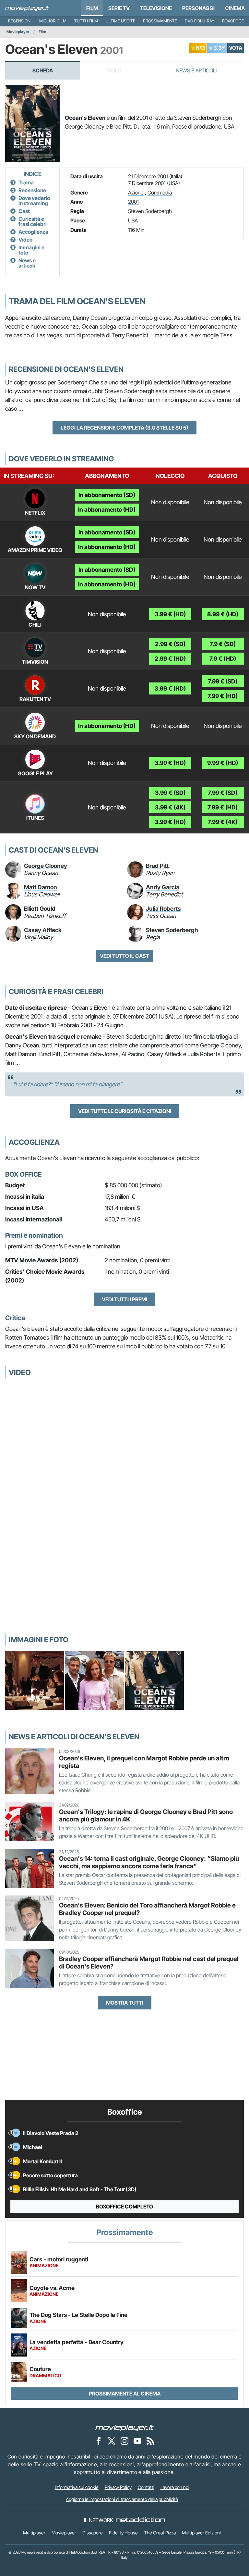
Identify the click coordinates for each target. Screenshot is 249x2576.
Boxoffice (233, 21)
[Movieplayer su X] (112, 2441)
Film (92, 8)
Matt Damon (41, 887)
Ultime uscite (120, 21)
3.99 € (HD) (170, 614)
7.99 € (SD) (223, 681)
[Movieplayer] (124, 2427)
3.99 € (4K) (170, 807)
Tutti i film (86, 21)
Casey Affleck (43, 930)
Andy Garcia (163, 887)
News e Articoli (196, 70)
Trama (26, 182)
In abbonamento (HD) (107, 510)
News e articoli (27, 263)
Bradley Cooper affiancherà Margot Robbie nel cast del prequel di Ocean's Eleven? (149, 1963)
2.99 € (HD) (170, 659)
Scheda (43, 70)
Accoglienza (33, 232)
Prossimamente (160, 21)
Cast (24, 211)
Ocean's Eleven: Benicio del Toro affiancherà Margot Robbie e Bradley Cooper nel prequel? (147, 1909)
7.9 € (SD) (223, 644)
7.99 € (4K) (223, 822)
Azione (136, 193)
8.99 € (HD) (223, 614)
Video (25, 240)
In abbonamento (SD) (107, 495)
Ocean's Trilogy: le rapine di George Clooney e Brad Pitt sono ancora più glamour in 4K (146, 1815)
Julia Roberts (163, 909)
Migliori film (53, 21)
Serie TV (119, 8)
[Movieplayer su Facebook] (99, 2441)
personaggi (198, 8)
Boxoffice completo (124, 2207)
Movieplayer (18, 32)
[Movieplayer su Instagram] (124, 2441)
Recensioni (20, 21)
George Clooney (46, 866)
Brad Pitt (157, 866)
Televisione (156, 8)
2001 (133, 202)
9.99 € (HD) (223, 763)
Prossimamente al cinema (125, 2394)
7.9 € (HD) (223, 659)
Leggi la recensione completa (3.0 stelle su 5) (124, 428)
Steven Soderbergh (150, 211)
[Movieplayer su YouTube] (137, 2441)
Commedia (160, 193)
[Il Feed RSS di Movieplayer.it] (150, 2441)
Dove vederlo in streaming (34, 201)
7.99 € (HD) (223, 696)
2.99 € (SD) (170, 644)
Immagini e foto (31, 250)
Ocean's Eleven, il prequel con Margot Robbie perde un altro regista (144, 1762)
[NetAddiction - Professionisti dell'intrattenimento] (140, 2520)
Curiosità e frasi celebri (33, 221)
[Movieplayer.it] (27, 8)
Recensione (32, 190)
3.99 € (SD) (170, 793)
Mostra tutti (125, 2003)
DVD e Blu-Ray (200, 21)
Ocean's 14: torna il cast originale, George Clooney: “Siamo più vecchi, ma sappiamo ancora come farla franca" (149, 1862)
